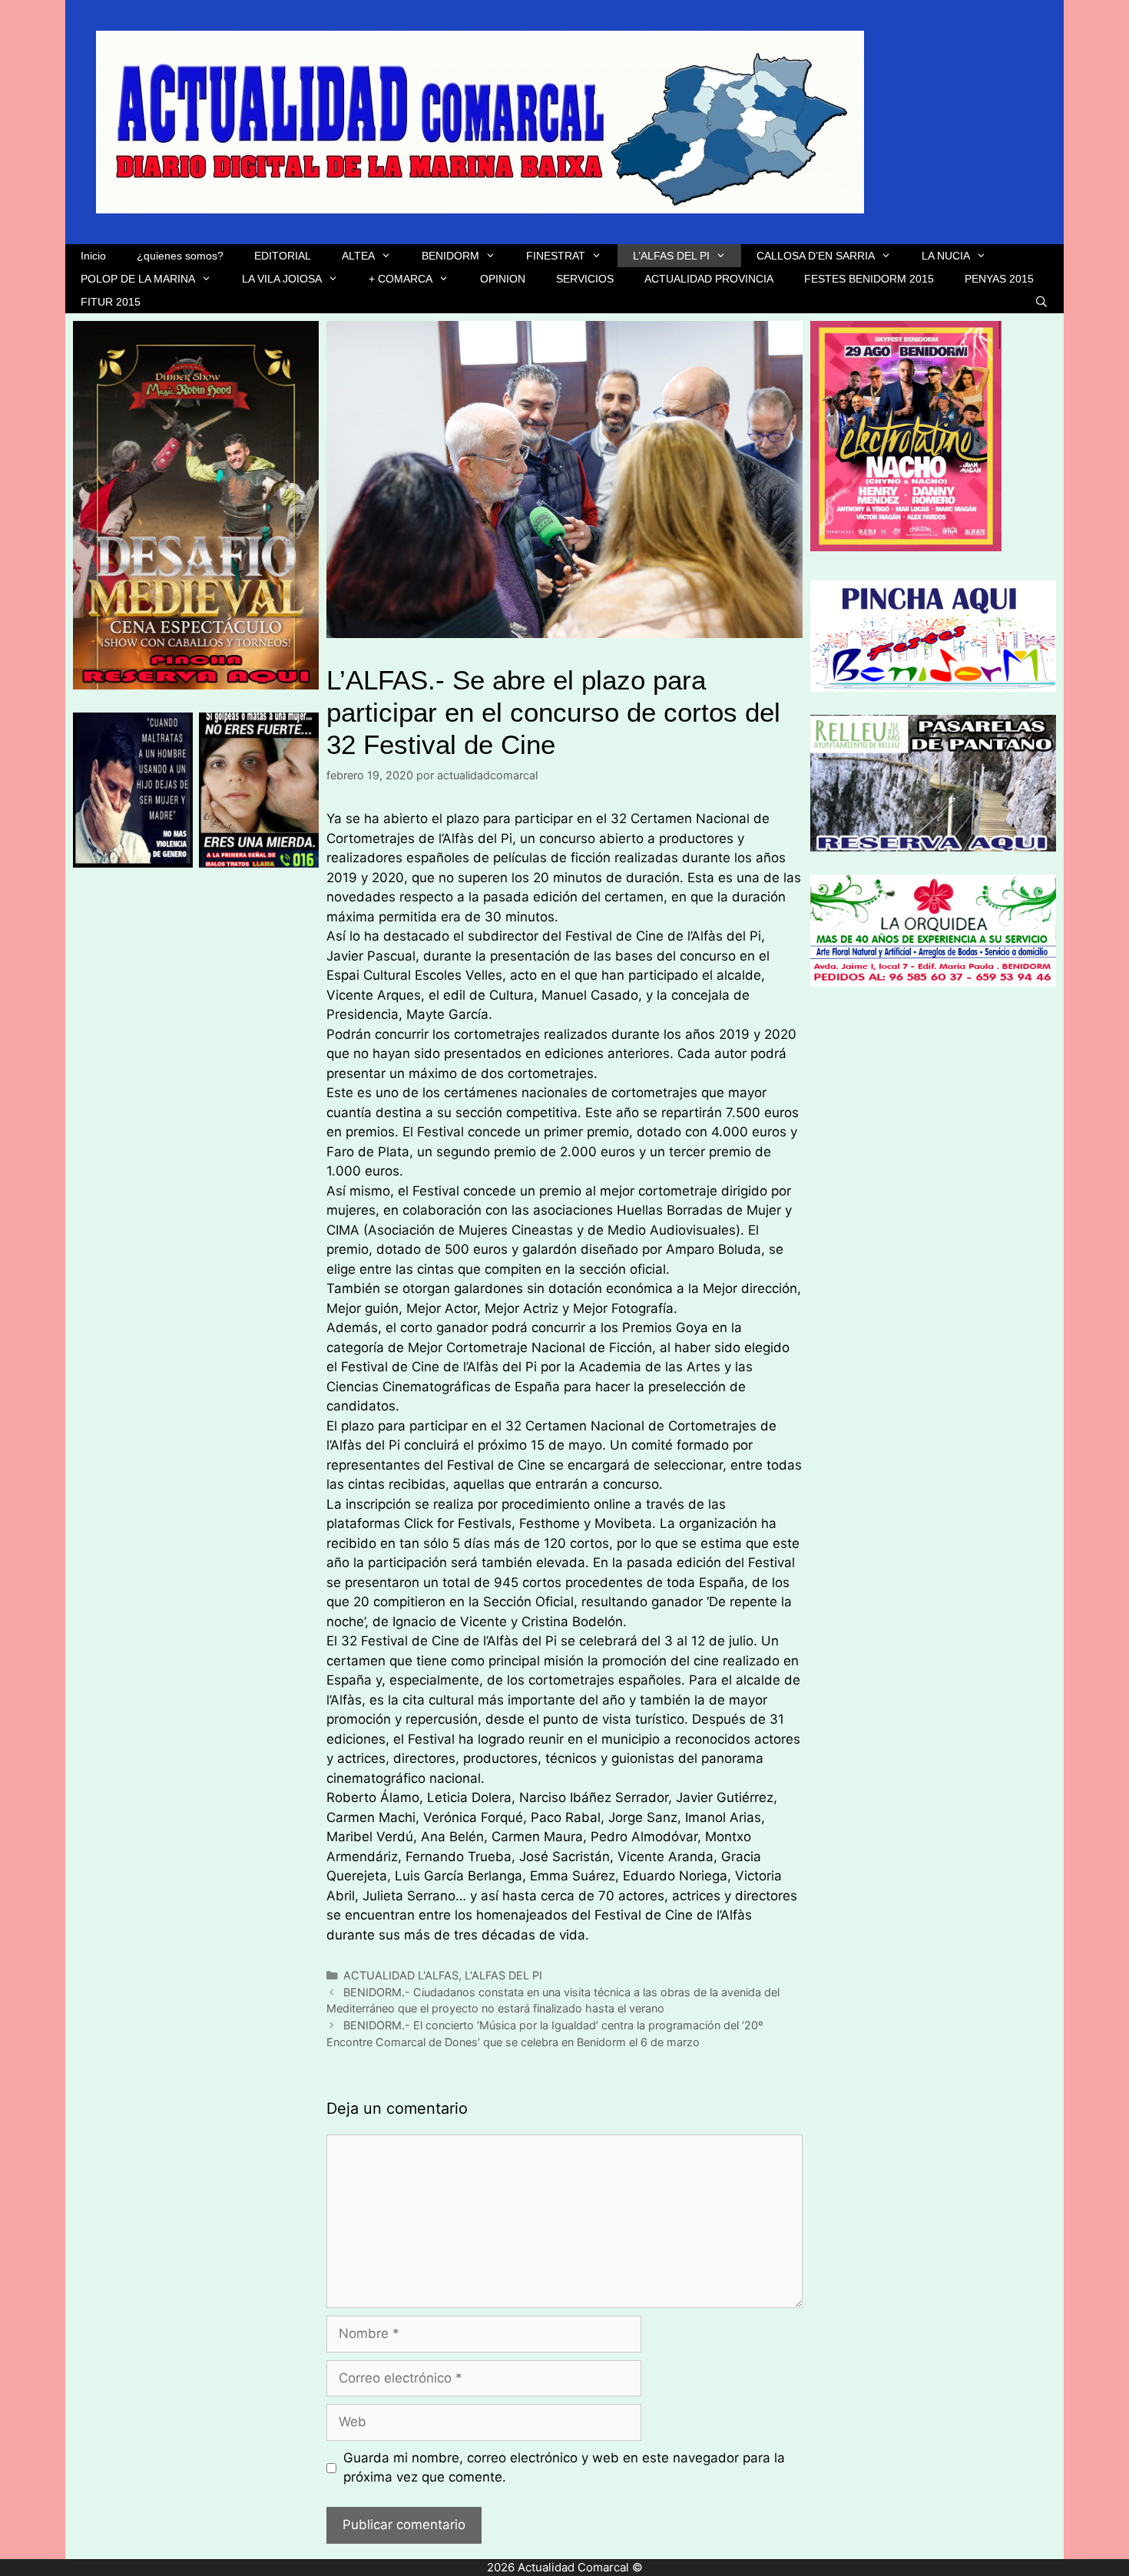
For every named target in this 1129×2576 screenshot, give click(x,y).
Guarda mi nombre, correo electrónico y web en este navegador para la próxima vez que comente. (564, 2468)
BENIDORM (450, 256)
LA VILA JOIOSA (282, 279)
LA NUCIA (946, 256)
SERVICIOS (585, 279)
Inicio (93, 256)
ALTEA (358, 256)
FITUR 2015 (111, 302)
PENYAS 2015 (999, 279)
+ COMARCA (401, 279)
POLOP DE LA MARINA (138, 279)
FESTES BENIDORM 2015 (869, 279)
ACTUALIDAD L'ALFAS (401, 1975)
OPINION (503, 279)
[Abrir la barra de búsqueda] (1041, 302)
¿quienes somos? (180, 256)
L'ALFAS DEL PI (503, 1975)
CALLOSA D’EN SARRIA (816, 256)
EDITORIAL (283, 256)
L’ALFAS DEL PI (671, 256)
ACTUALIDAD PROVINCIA (709, 279)
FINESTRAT (556, 256)
